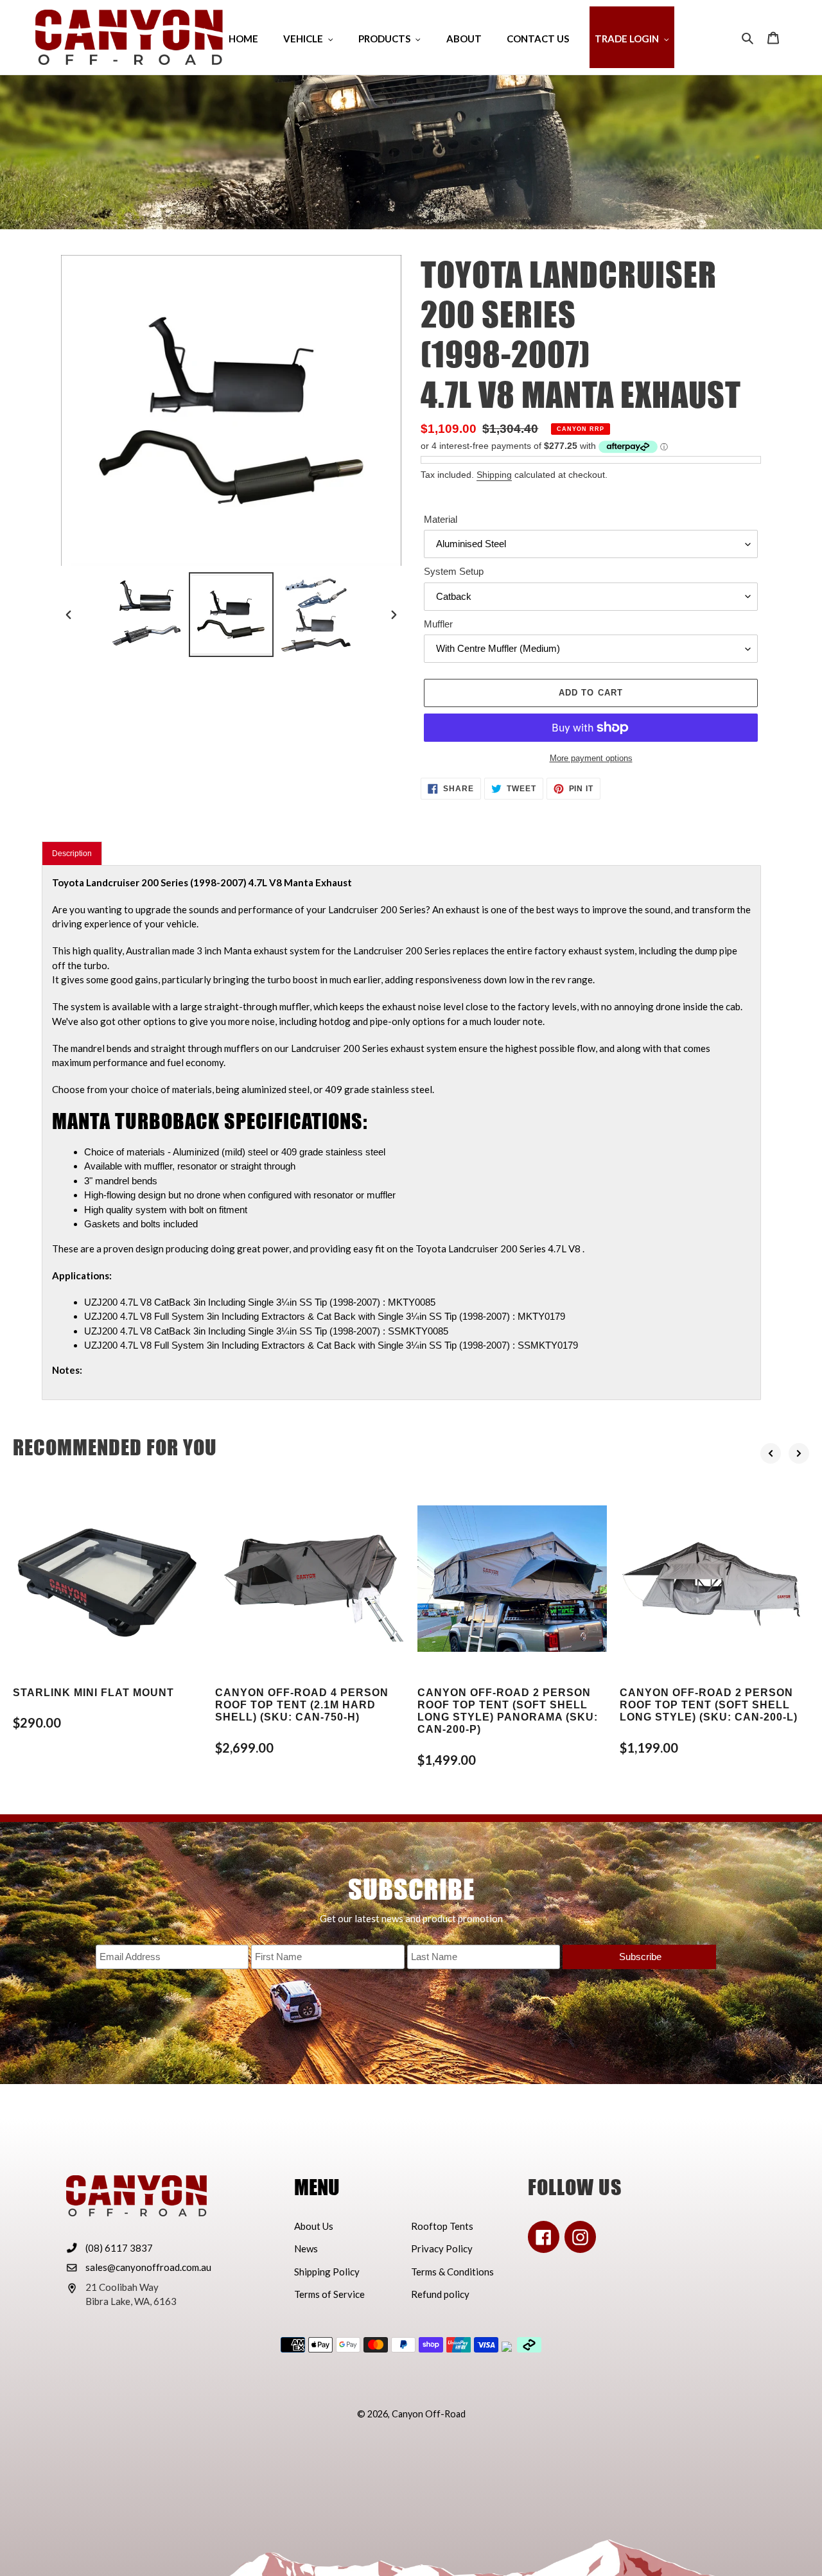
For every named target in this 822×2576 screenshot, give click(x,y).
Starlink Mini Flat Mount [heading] (93, 1693)
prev (771, 1453)
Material (441, 519)
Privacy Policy (442, 2248)
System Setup (454, 571)
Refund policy (440, 2294)
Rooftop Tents (442, 2226)
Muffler (438, 624)
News (306, 2248)
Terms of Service (329, 2294)
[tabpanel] (401, 1133)
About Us (314, 2226)
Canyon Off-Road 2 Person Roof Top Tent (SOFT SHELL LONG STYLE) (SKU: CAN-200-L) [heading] (709, 1705)
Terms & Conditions (452, 2272)
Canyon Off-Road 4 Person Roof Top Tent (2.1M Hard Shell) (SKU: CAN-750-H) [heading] (302, 1705)
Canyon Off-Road (429, 2414)
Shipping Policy (327, 2272)
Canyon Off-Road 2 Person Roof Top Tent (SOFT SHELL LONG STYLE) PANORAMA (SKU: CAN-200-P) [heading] (508, 1711)
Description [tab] (72, 854)
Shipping (494, 475)
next (799, 1453)
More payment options (591, 758)
